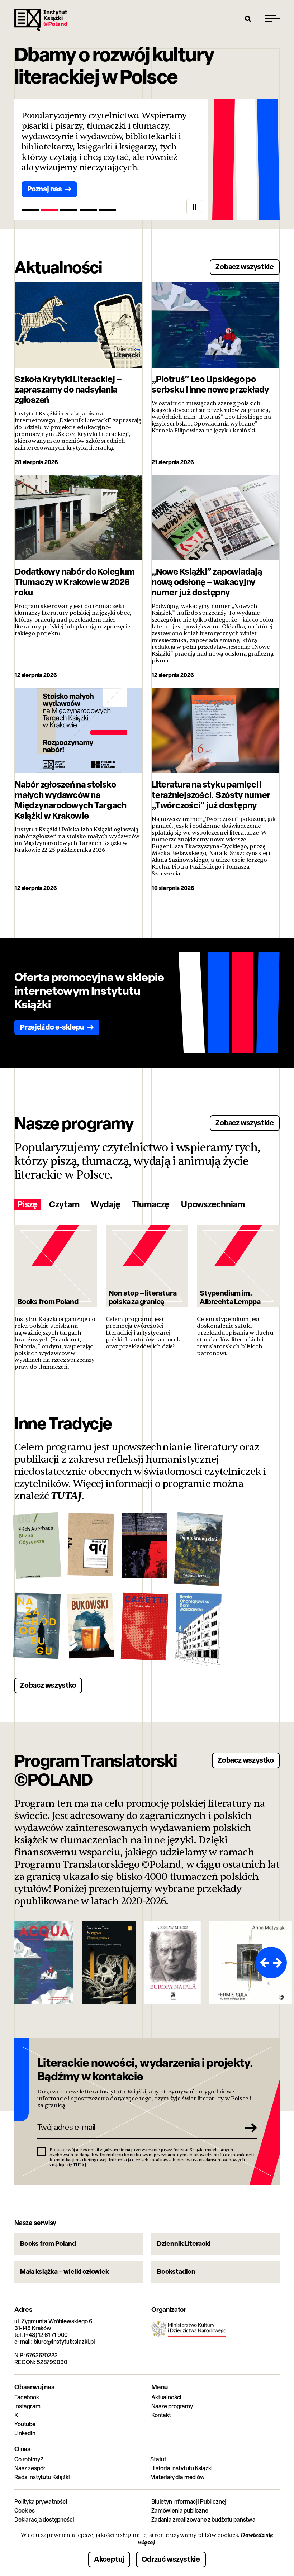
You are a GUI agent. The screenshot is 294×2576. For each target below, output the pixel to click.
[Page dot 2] (49, 210)
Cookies (25, 2511)
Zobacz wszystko (48, 1685)
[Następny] (279, 1963)
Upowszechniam (213, 1205)
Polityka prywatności (41, 2502)
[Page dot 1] (30, 210)
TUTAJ (66, 1496)
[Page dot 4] (88, 210)
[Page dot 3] (69, 210)
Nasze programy (172, 2406)
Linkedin (25, 2433)
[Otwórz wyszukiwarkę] (248, 19)
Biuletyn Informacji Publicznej (189, 2502)
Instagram (27, 2406)
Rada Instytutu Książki (42, 2477)
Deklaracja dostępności (44, 2520)
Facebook (27, 2397)
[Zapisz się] (249, 2128)
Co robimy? (29, 2459)
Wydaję (106, 1205)
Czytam (64, 1205)
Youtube (25, 2424)
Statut (158, 2459)
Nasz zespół (30, 2468)
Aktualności (166, 2397)
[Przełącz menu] (272, 19)
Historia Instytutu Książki (181, 2468)
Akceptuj (109, 2559)
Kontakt (161, 2415)
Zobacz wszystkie (245, 267)
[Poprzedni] (263, 1963)
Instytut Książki (41, 20)
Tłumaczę (151, 1205)
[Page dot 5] (108, 210)
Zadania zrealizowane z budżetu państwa (203, 2520)
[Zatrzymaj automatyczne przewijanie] (194, 206)
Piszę (27, 1205)
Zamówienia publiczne (180, 2511)
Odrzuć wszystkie (171, 2559)
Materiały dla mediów (177, 2477)
